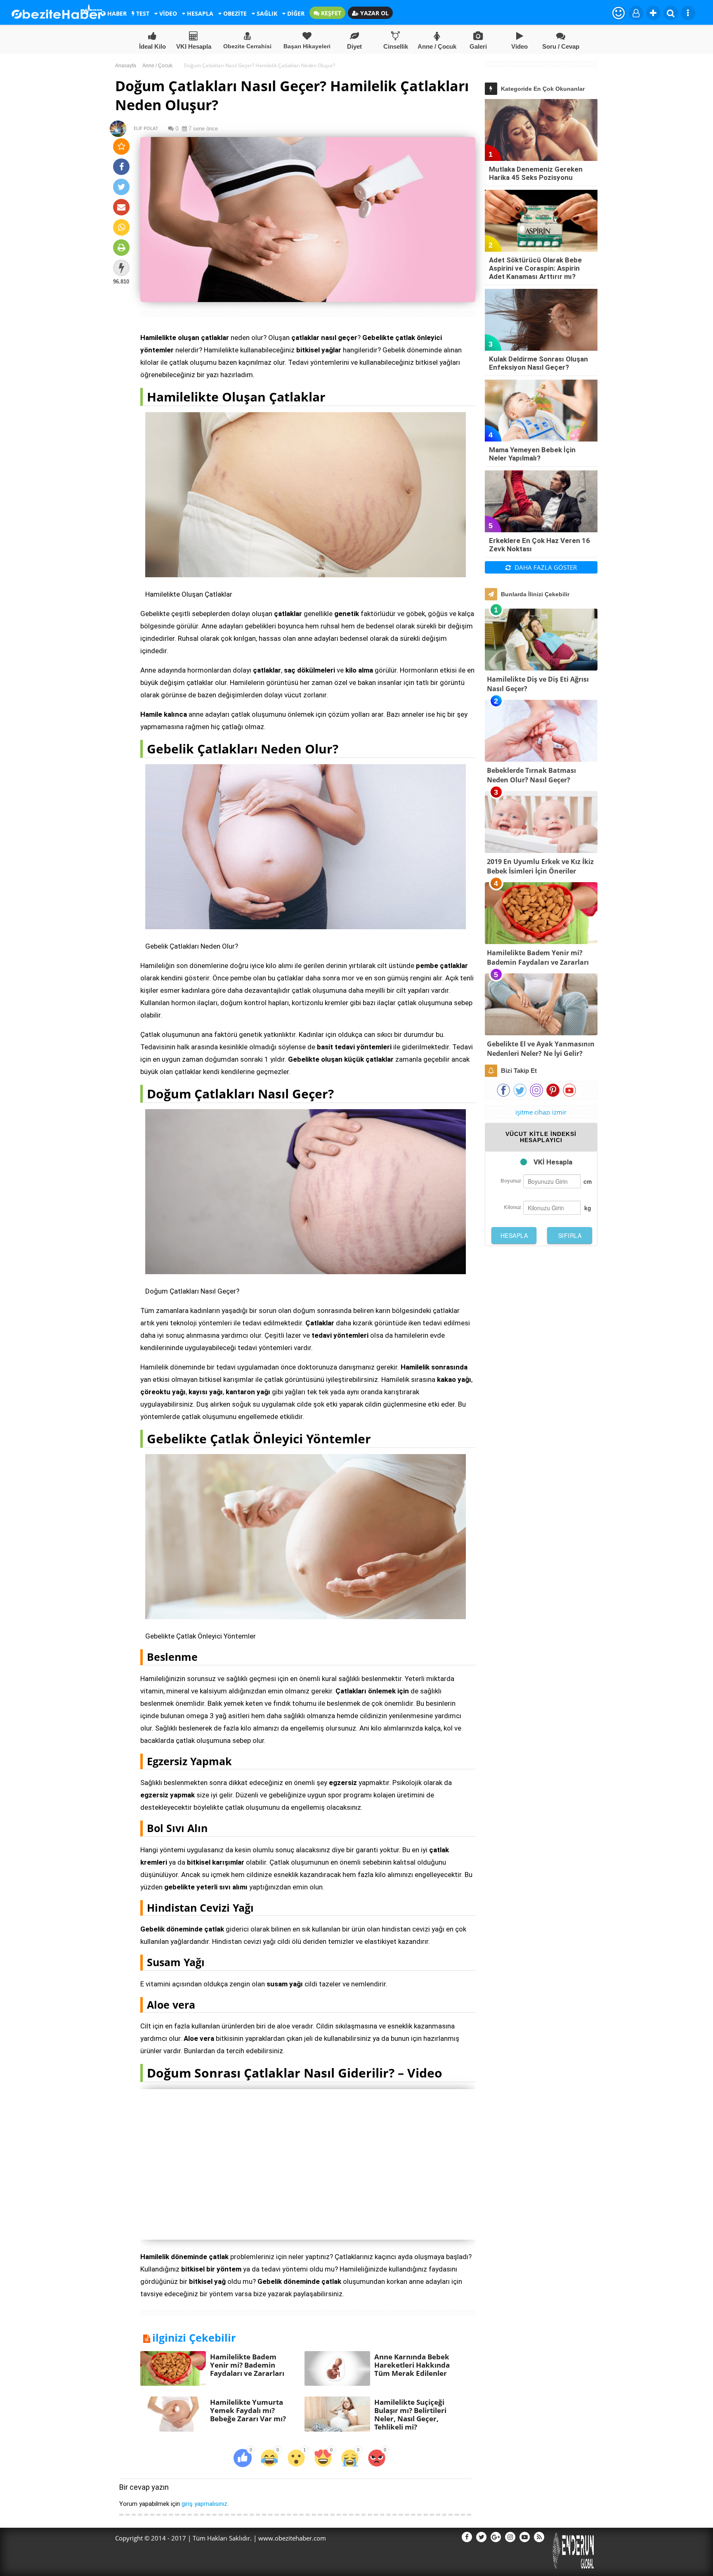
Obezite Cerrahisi (247, 46)
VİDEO (167, 13)
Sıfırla (570, 1235)
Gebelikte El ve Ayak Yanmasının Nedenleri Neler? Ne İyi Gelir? (541, 1049)
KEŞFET (330, 13)
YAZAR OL (374, 13)
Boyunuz (511, 1181)
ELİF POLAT (142, 128)
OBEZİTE (234, 13)
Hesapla (514, 1235)
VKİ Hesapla (553, 1162)
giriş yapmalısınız (204, 2504)
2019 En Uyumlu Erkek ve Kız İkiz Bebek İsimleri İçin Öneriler (540, 866)
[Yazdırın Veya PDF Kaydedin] (121, 248)
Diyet (354, 46)
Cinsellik (396, 46)
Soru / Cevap (561, 46)
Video (519, 46)
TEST (142, 13)
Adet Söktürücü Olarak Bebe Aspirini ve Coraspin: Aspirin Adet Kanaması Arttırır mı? (535, 268)
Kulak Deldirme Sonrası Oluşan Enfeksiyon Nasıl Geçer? (538, 363)
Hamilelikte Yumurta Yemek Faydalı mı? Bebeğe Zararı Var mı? (248, 2410)
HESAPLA (199, 13)
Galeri (478, 46)
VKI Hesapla (194, 46)
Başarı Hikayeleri (307, 46)
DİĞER (295, 13)
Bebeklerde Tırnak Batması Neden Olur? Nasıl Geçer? (531, 775)
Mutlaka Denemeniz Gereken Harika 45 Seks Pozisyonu (536, 173)
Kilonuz (512, 1207)
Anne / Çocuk (437, 46)
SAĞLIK (266, 13)
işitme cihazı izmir (541, 1112)
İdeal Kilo (152, 46)
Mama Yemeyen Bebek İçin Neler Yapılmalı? (532, 454)
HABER (116, 13)
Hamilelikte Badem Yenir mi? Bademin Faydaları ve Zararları (247, 2365)
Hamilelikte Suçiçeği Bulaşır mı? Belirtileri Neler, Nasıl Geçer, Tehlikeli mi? (410, 2414)
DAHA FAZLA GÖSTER (545, 567)
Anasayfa (126, 66)
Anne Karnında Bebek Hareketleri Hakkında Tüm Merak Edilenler (412, 2365)
